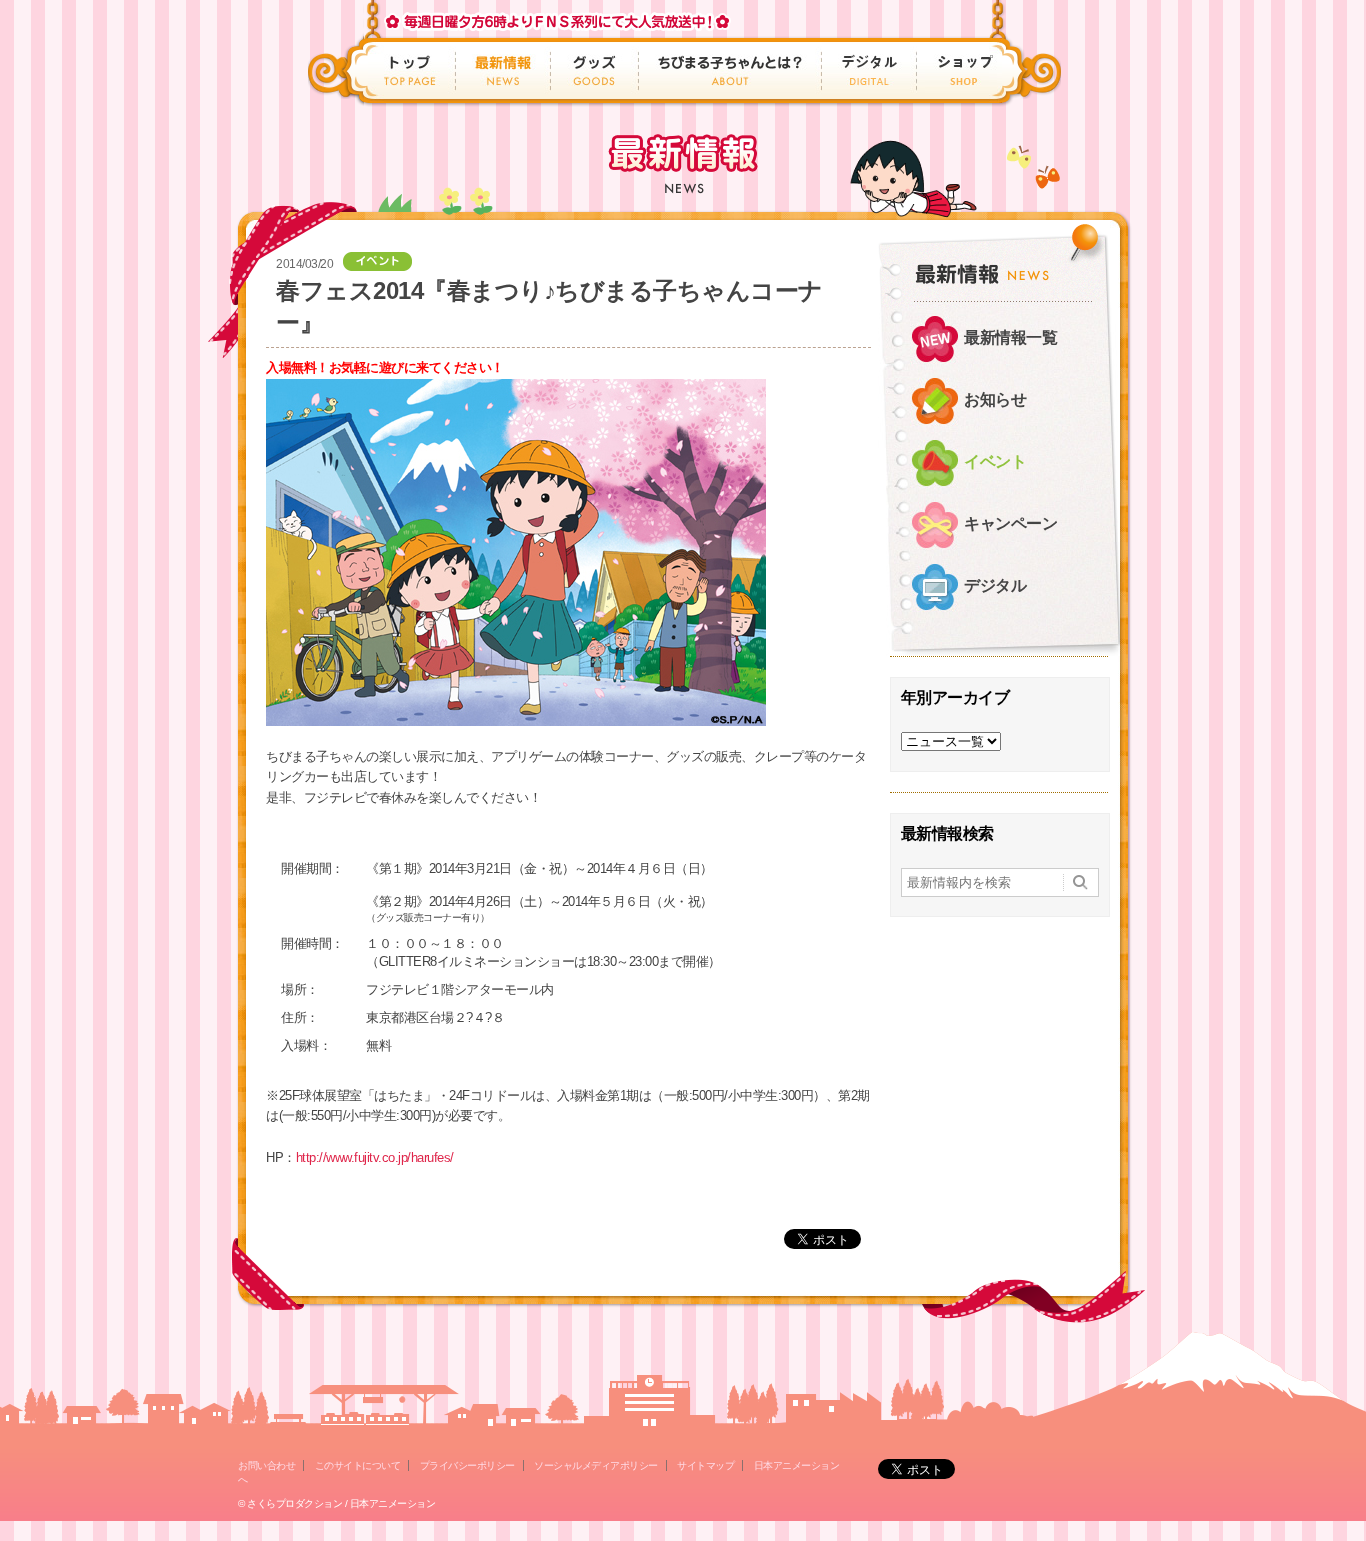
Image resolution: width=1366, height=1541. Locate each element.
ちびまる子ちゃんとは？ (730, 70)
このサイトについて (358, 1465)
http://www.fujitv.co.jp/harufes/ (375, 1157)
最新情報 (503, 70)
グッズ (595, 70)
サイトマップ (705, 1465)
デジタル (869, 70)
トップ (412, 70)
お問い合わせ (266, 1465)
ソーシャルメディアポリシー (596, 1465)
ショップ (959, 70)
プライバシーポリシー (467, 1465)
